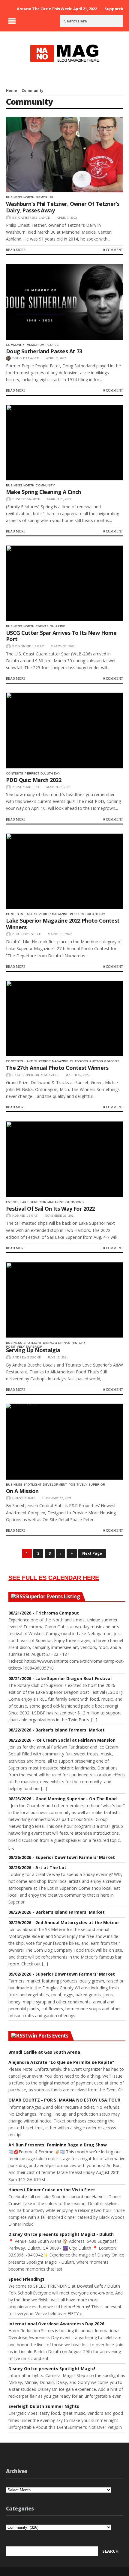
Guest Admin (24, 1498)
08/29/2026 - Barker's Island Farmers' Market (57, 1912)
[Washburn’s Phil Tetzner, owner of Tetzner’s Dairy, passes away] (64, 155)
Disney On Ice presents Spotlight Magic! (52, 2369)
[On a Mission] (64, 1442)
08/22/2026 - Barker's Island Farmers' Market (57, 1730)
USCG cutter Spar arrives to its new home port (61, 636)
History (79, 1343)
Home (12, 90)
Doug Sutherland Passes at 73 (44, 351)
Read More (16, 250)
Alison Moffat (26, 787)
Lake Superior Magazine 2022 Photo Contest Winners (63, 924)
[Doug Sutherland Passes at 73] (64, 302)
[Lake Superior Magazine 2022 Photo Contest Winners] (64, 871)
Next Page (92, 1553)
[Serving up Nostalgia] (64, 1300)
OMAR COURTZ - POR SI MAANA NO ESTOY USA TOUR (64, 2100)
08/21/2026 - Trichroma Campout (44, 1613)
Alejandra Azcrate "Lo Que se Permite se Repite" (61, 2062)
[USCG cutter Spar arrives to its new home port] (64, 583)
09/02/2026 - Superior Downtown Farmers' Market (62, 1974)
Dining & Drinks (57, 1343)
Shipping (58, 626)
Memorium (44, 197)
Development (55, 1485)
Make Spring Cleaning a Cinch (43, 492)
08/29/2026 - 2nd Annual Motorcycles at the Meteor (64, 1923)
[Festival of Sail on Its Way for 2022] (64, 1159)
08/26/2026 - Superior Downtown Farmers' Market (62, 1857)
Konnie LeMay (25, 1216)
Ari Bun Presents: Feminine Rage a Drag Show (58, 2145)
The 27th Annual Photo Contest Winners (57, 1068)
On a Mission (22, 1491)
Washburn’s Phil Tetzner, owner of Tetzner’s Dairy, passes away (63, 207)
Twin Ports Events (47, 2036)
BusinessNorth (26, 499)
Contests (15, 773)
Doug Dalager (26, 358)
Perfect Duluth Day (42, 773)
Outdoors (79, 1061)
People (52, 345)
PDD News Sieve (27, 934)
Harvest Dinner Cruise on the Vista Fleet (52, 2190)
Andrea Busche (27, 1357)
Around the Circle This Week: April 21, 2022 (57, 9)
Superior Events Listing (52, 1597)
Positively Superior (24, 1347)
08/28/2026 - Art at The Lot (37, 1867)
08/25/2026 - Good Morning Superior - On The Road (63, 1799)
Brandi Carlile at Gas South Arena (44, 2052)
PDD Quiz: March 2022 (34, 780)
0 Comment (113, 250)
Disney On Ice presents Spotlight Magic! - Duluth (61, 2234)
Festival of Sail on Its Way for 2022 (50, 1209)
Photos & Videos (104, 1061)
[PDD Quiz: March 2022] (64, 731)
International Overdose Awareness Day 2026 (56, 2324)
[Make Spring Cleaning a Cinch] (64, 443)
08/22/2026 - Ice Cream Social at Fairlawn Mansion (62, 1740)
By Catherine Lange (31, 218)
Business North (20, 197)
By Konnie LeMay (28, 646)
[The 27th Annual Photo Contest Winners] (64, 1019)
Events (42, 626)
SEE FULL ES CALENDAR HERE (54, 1578)
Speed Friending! (26, 2279)
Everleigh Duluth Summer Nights (44, 2406)
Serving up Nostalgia (33, 1350)
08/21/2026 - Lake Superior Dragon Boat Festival (60, 1678)
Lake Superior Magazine (46, 914)
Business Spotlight (24, 1343)
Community (16, 345)
